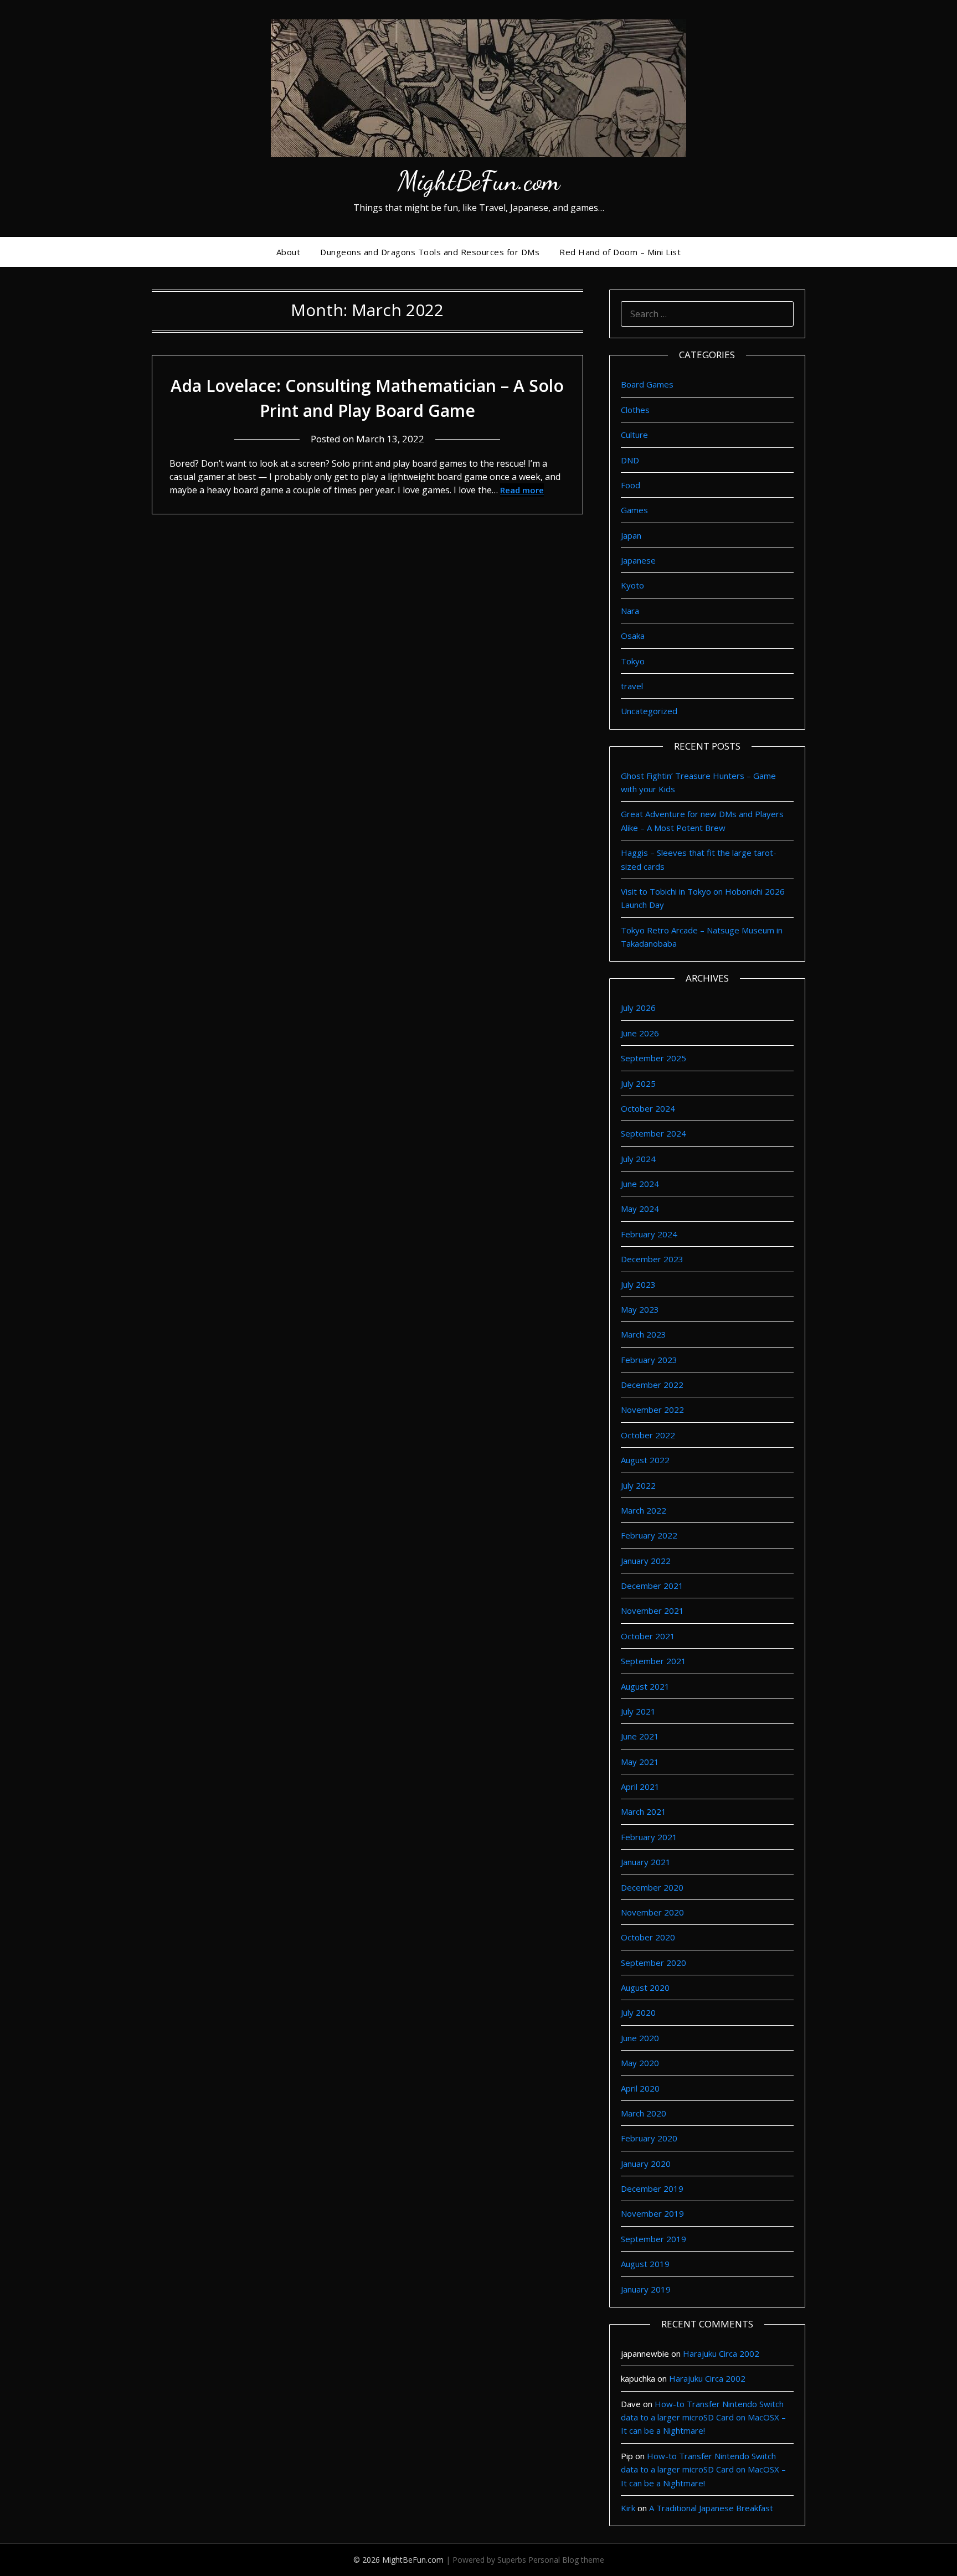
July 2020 (638, 2012)
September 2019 (654, 2239)
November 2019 (652, 2213)
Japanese (638, 560)
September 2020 (654, 1963)
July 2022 (638, 1485)
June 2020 (640, 2038)
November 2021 (652, 1610)
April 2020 (640, 2088)
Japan (631, 535)
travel (632, 686)
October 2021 (648, 1636)
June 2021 (640, 1736)
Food (631, 485)
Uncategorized (649, 711)
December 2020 (652, 1887)
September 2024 (654, 1133)
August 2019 (645, 2264)
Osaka (633, 636)
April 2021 (640, 1787)
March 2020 (644, 2113)
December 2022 (652, 1385)
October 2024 (648, 1108)
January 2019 (646, 2289)
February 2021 (649, 1837)
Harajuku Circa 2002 (721, 2353)
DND (630, 460)
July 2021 (638, 1711)
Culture (634, 435)
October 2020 (648, 1937)
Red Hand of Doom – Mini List (620, 252)
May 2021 (640, 1762)
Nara (630, 611)
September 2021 (654, 1661)
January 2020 (646, 2164)
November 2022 (652, 1410)
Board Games (647, 384)
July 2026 (638, 1008)
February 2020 (649, 2138)
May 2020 (640, 2063)
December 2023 (652, 1259)
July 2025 (638, 1083)
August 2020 (645, 1988)
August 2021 (645, 1686)
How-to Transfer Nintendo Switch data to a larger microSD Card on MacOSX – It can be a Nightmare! (703, 2417)
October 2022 (648, 1435)
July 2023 (638, 1284)
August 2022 (645, 1460)
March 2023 (644, 1334)
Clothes (635, 410)
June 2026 (640, 1033)
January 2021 (646, 1862)
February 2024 (649, 1234)
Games (634, 510)
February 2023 (649, 1360)
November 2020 (652, 1912)
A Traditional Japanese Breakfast (711, 2508)
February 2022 (649, 1535)
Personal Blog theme (566, 2560)
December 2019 (652, 2188)
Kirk (628, 2508)
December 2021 (652, 1586)
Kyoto (632, 585)
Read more (522, 490)
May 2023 (640, 1309)
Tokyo (633, 661)
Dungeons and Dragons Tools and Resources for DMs (430, 252)
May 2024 (640, 1209)
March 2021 (644, 1811)
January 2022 (646, 1561)
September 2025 (654, 1058)
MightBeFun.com (479, 181)
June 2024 (640, 1184)
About (289, 252)
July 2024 (638, 1159)
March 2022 (644, 1510)
